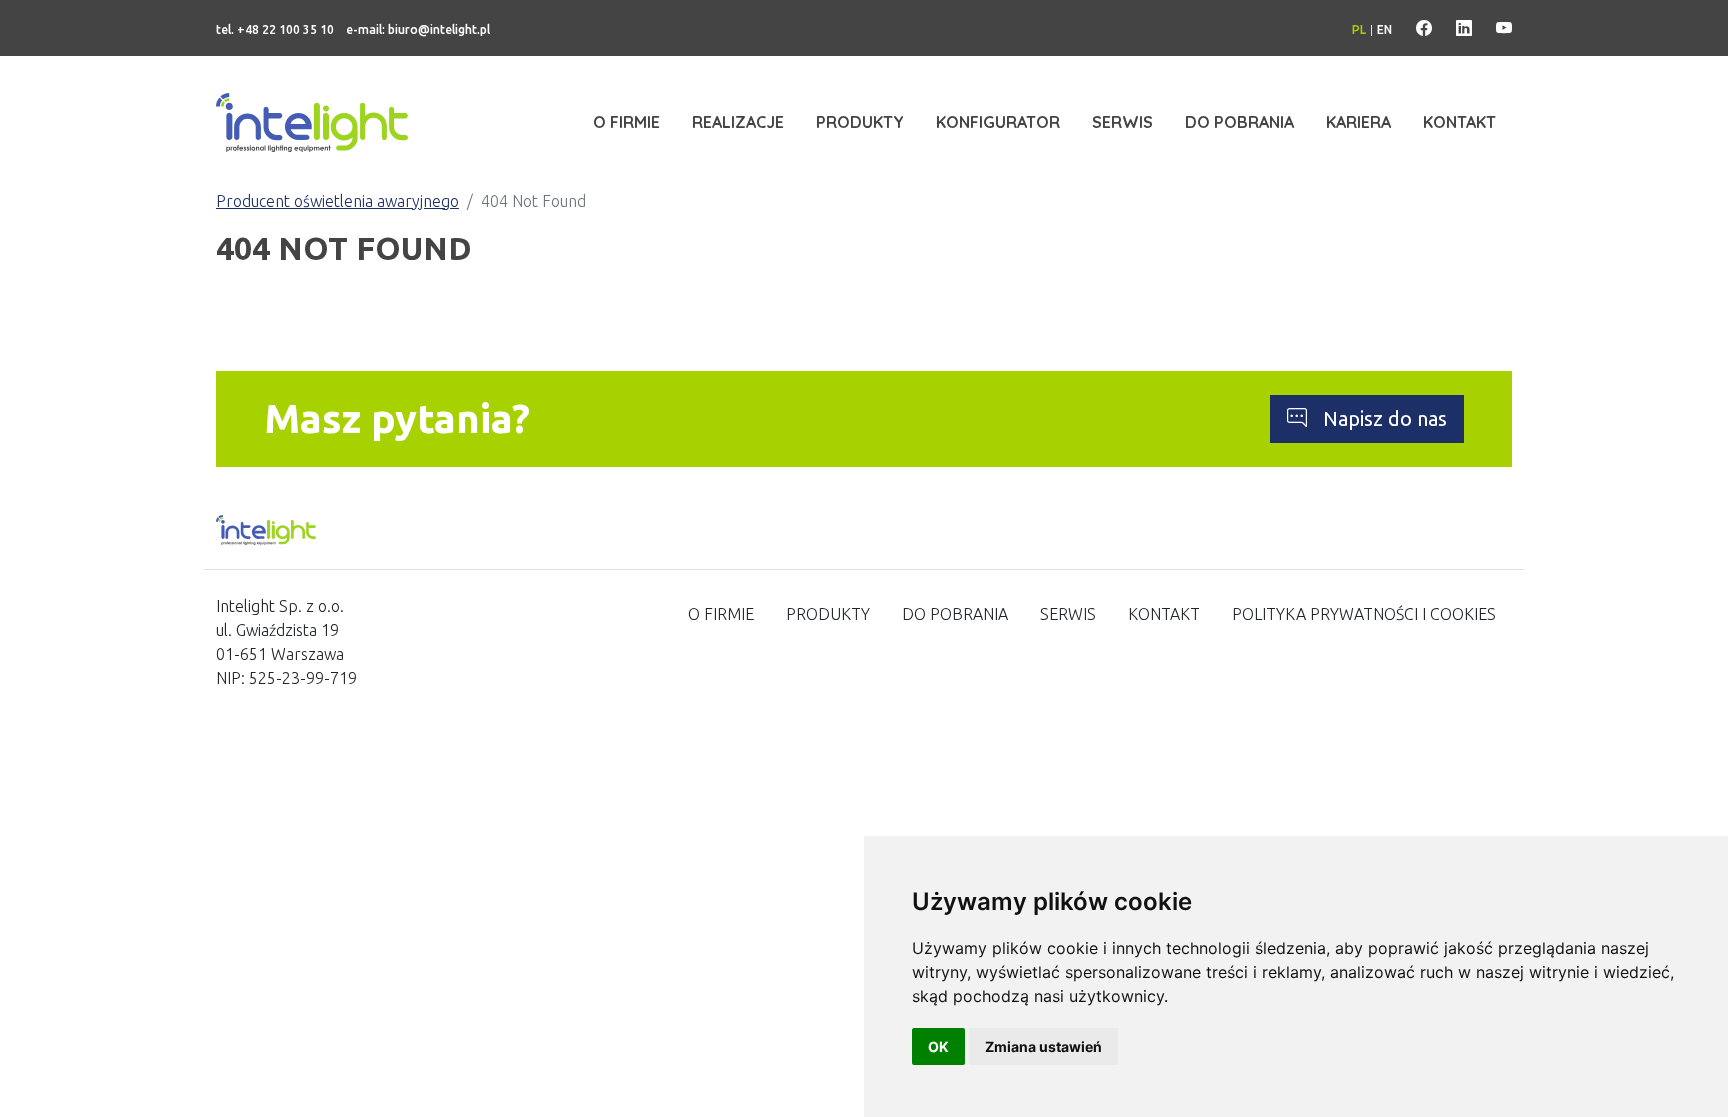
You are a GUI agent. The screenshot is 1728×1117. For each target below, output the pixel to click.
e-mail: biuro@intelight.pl (418, 29)
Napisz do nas (1385, 418)
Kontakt (1459, 122)
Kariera (1358, 122)
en (1384, 29)
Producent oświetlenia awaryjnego (337, 201)
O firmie (626, 122)
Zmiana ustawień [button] (1043, 1046)
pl (1359, 29)
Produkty (860, 122)
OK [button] (938, 1046)
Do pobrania (1239, 122)
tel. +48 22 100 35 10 (275, 29)
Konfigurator (998, 122)
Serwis (1122, 122)
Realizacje (738, 122)
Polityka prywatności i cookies (1364, 614)
